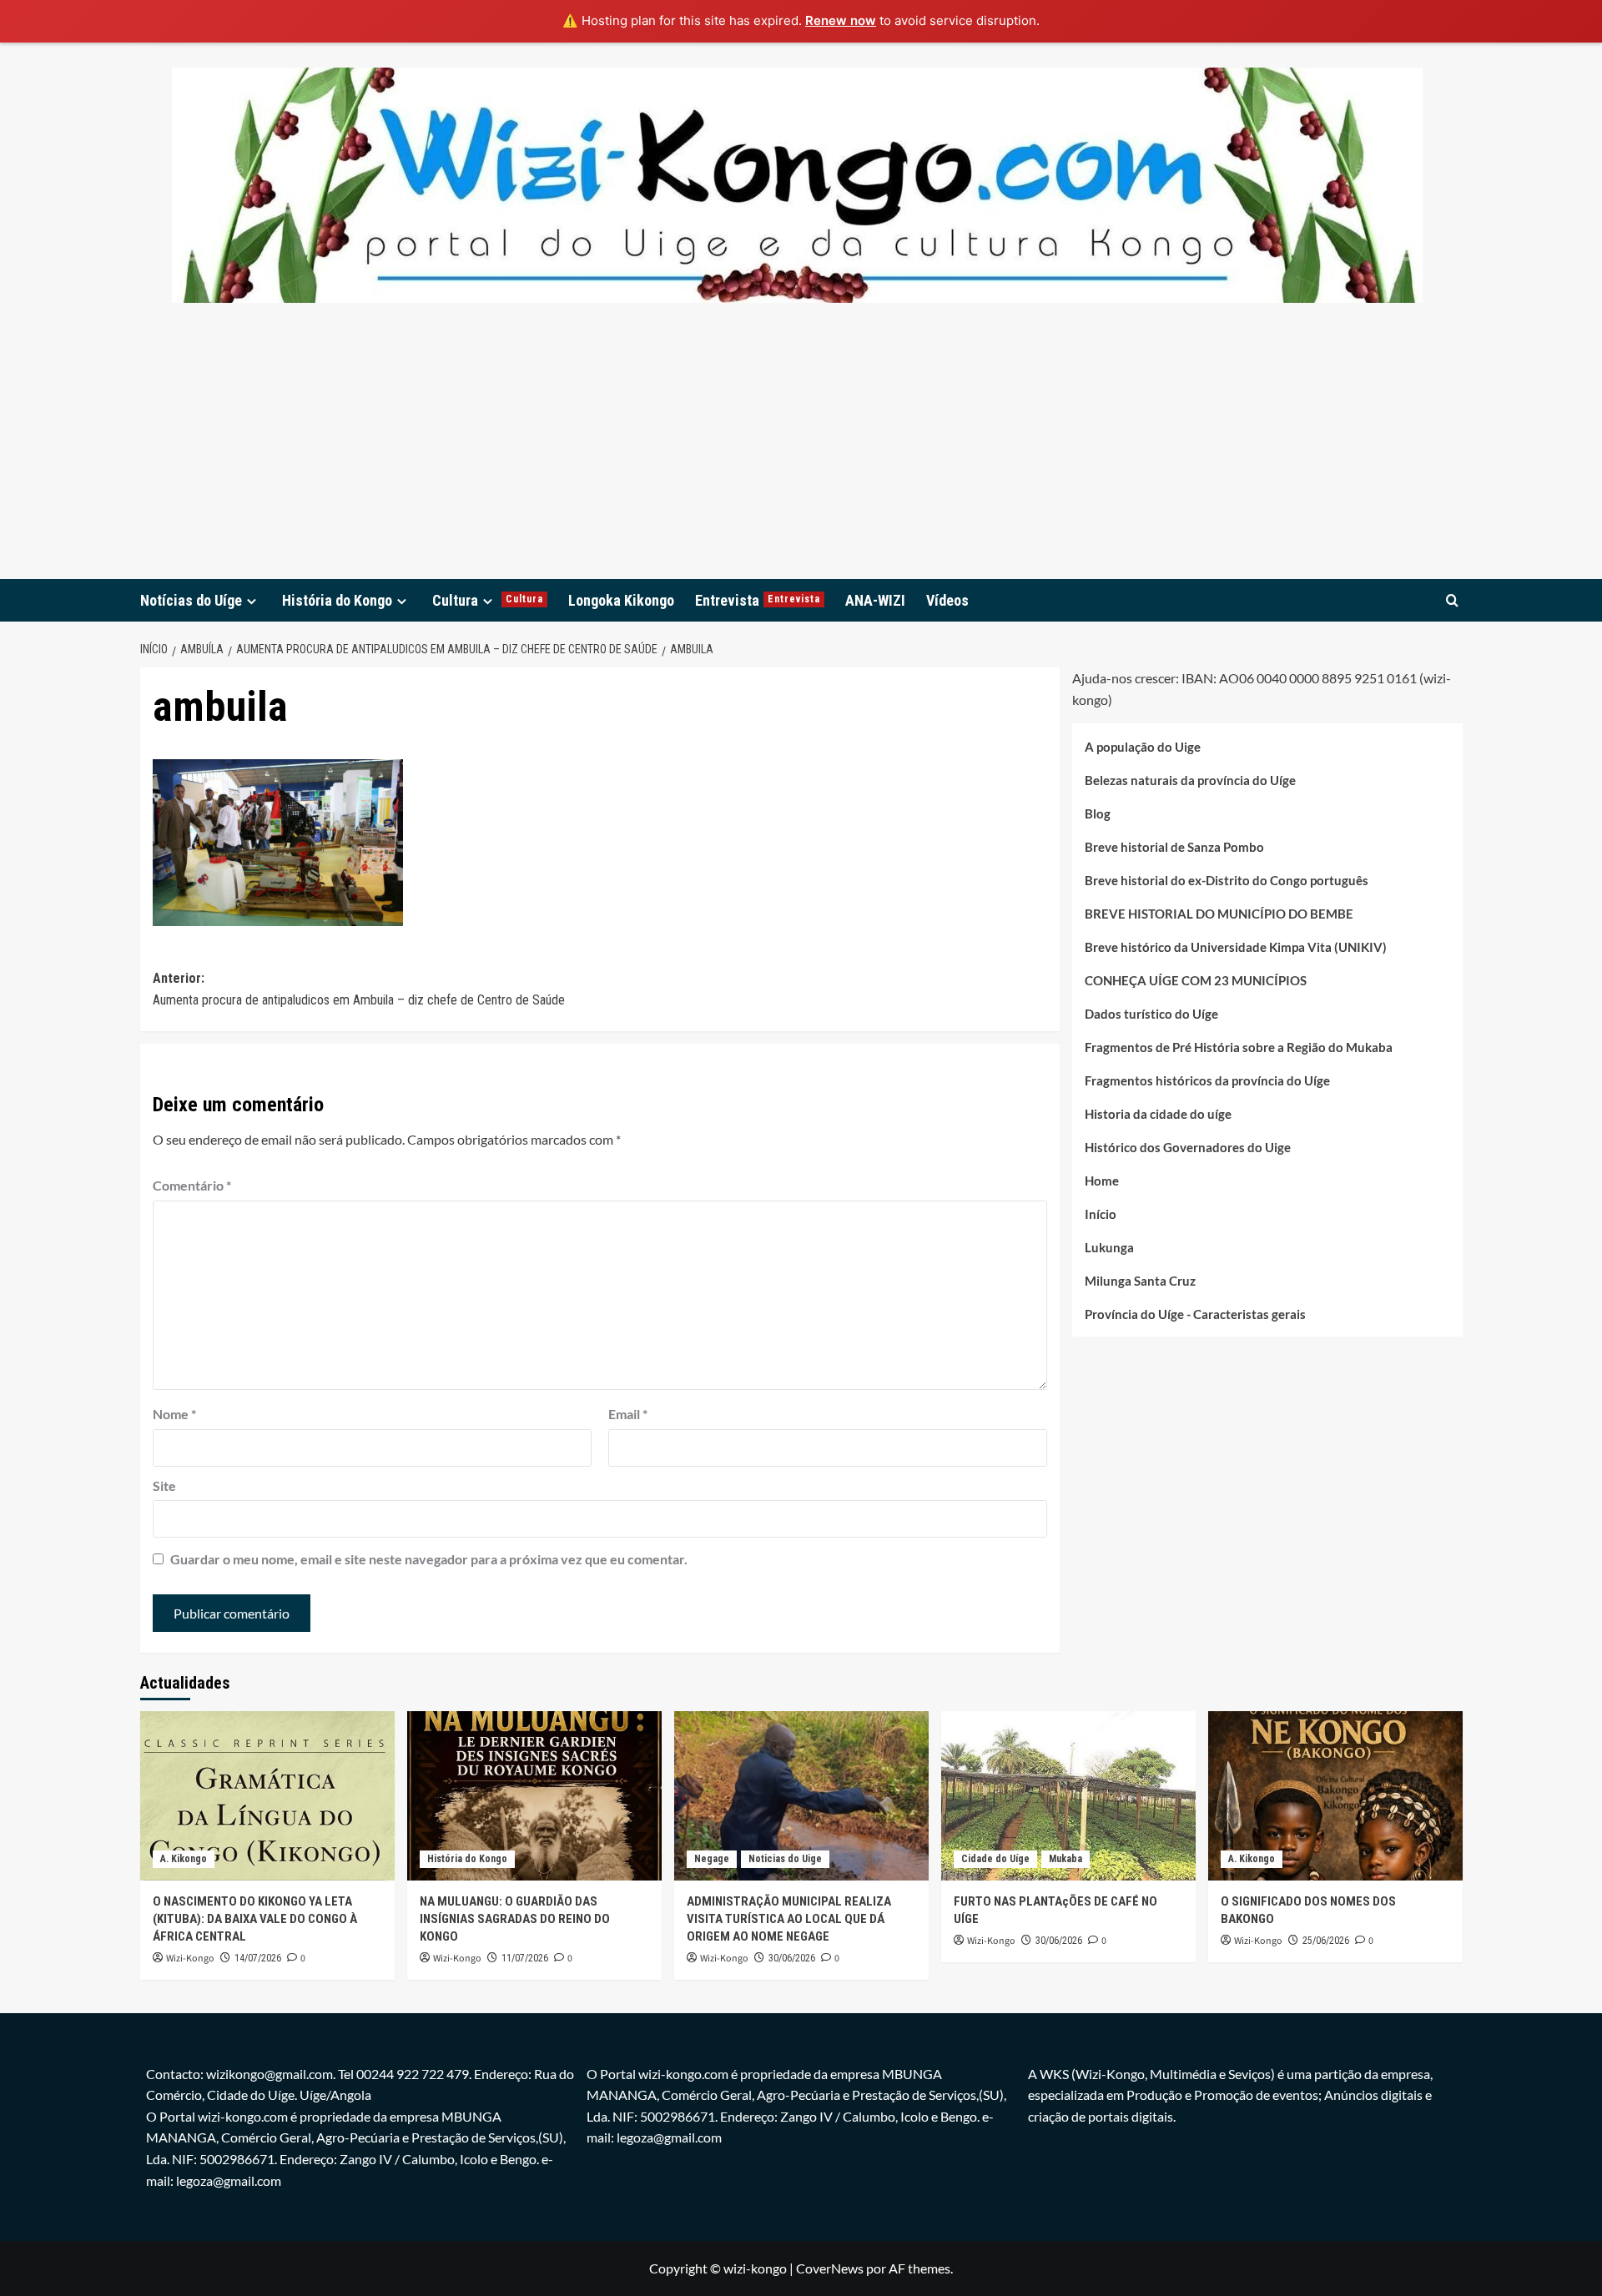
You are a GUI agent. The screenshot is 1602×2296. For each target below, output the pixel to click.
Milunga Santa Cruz (1140, 1280)
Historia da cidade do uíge (1158, 1113)
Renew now (841, 20)
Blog (1098, 813)
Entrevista (758, 600)
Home (1102, 1180)
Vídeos (947, 600)
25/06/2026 (1326, 1941)
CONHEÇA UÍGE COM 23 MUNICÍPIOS (1196, 979)
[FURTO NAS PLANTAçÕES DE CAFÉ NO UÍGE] (1068, 1796)
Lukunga (1109, 1246)
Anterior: (359, 989)
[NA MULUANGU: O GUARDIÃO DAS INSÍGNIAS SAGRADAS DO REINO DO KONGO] (534, 1796)
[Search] (1452, 600)
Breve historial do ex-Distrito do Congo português (1227, 879)
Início (1101, 1213)
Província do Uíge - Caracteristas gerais (1195, 1313)
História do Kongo (337, 600)
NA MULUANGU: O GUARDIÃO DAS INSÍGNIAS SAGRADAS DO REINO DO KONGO (515, 1919)
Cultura (488, 600)
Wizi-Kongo (190, 1959)
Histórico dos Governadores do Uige (1188, 1146)
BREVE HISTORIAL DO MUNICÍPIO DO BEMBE (1219, 913)
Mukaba (1065, 1859)
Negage (712, 1859)
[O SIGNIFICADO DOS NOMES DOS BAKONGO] (1335, 1796)
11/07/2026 (525, 1958)
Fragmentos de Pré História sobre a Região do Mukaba (1239, 1046)
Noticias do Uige (785, 1859)
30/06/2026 (792, 1958)
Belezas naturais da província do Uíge (1190, 779)
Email (628, 1414)
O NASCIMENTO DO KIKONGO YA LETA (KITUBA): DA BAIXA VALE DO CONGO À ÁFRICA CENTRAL (255, 1919)
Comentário (192, 1185)
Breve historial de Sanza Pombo (1174, 846)
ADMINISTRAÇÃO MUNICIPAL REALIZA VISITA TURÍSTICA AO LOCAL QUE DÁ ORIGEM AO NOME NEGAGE (789, 1919)
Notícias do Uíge (191, 600)
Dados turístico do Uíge (1151, 1013)
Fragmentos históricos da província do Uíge (1207, 1080)
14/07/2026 (258, 1958)
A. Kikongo (184, 1859)
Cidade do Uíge (995, 1859)
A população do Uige (1143, 746)
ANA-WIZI (875, 600)
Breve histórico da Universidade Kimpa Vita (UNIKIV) (1236, 946)
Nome (174, 1414)
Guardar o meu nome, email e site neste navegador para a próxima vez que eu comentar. (429, 1559)
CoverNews (830, 2268)
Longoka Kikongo (621, 600)
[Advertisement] (801, 454)
